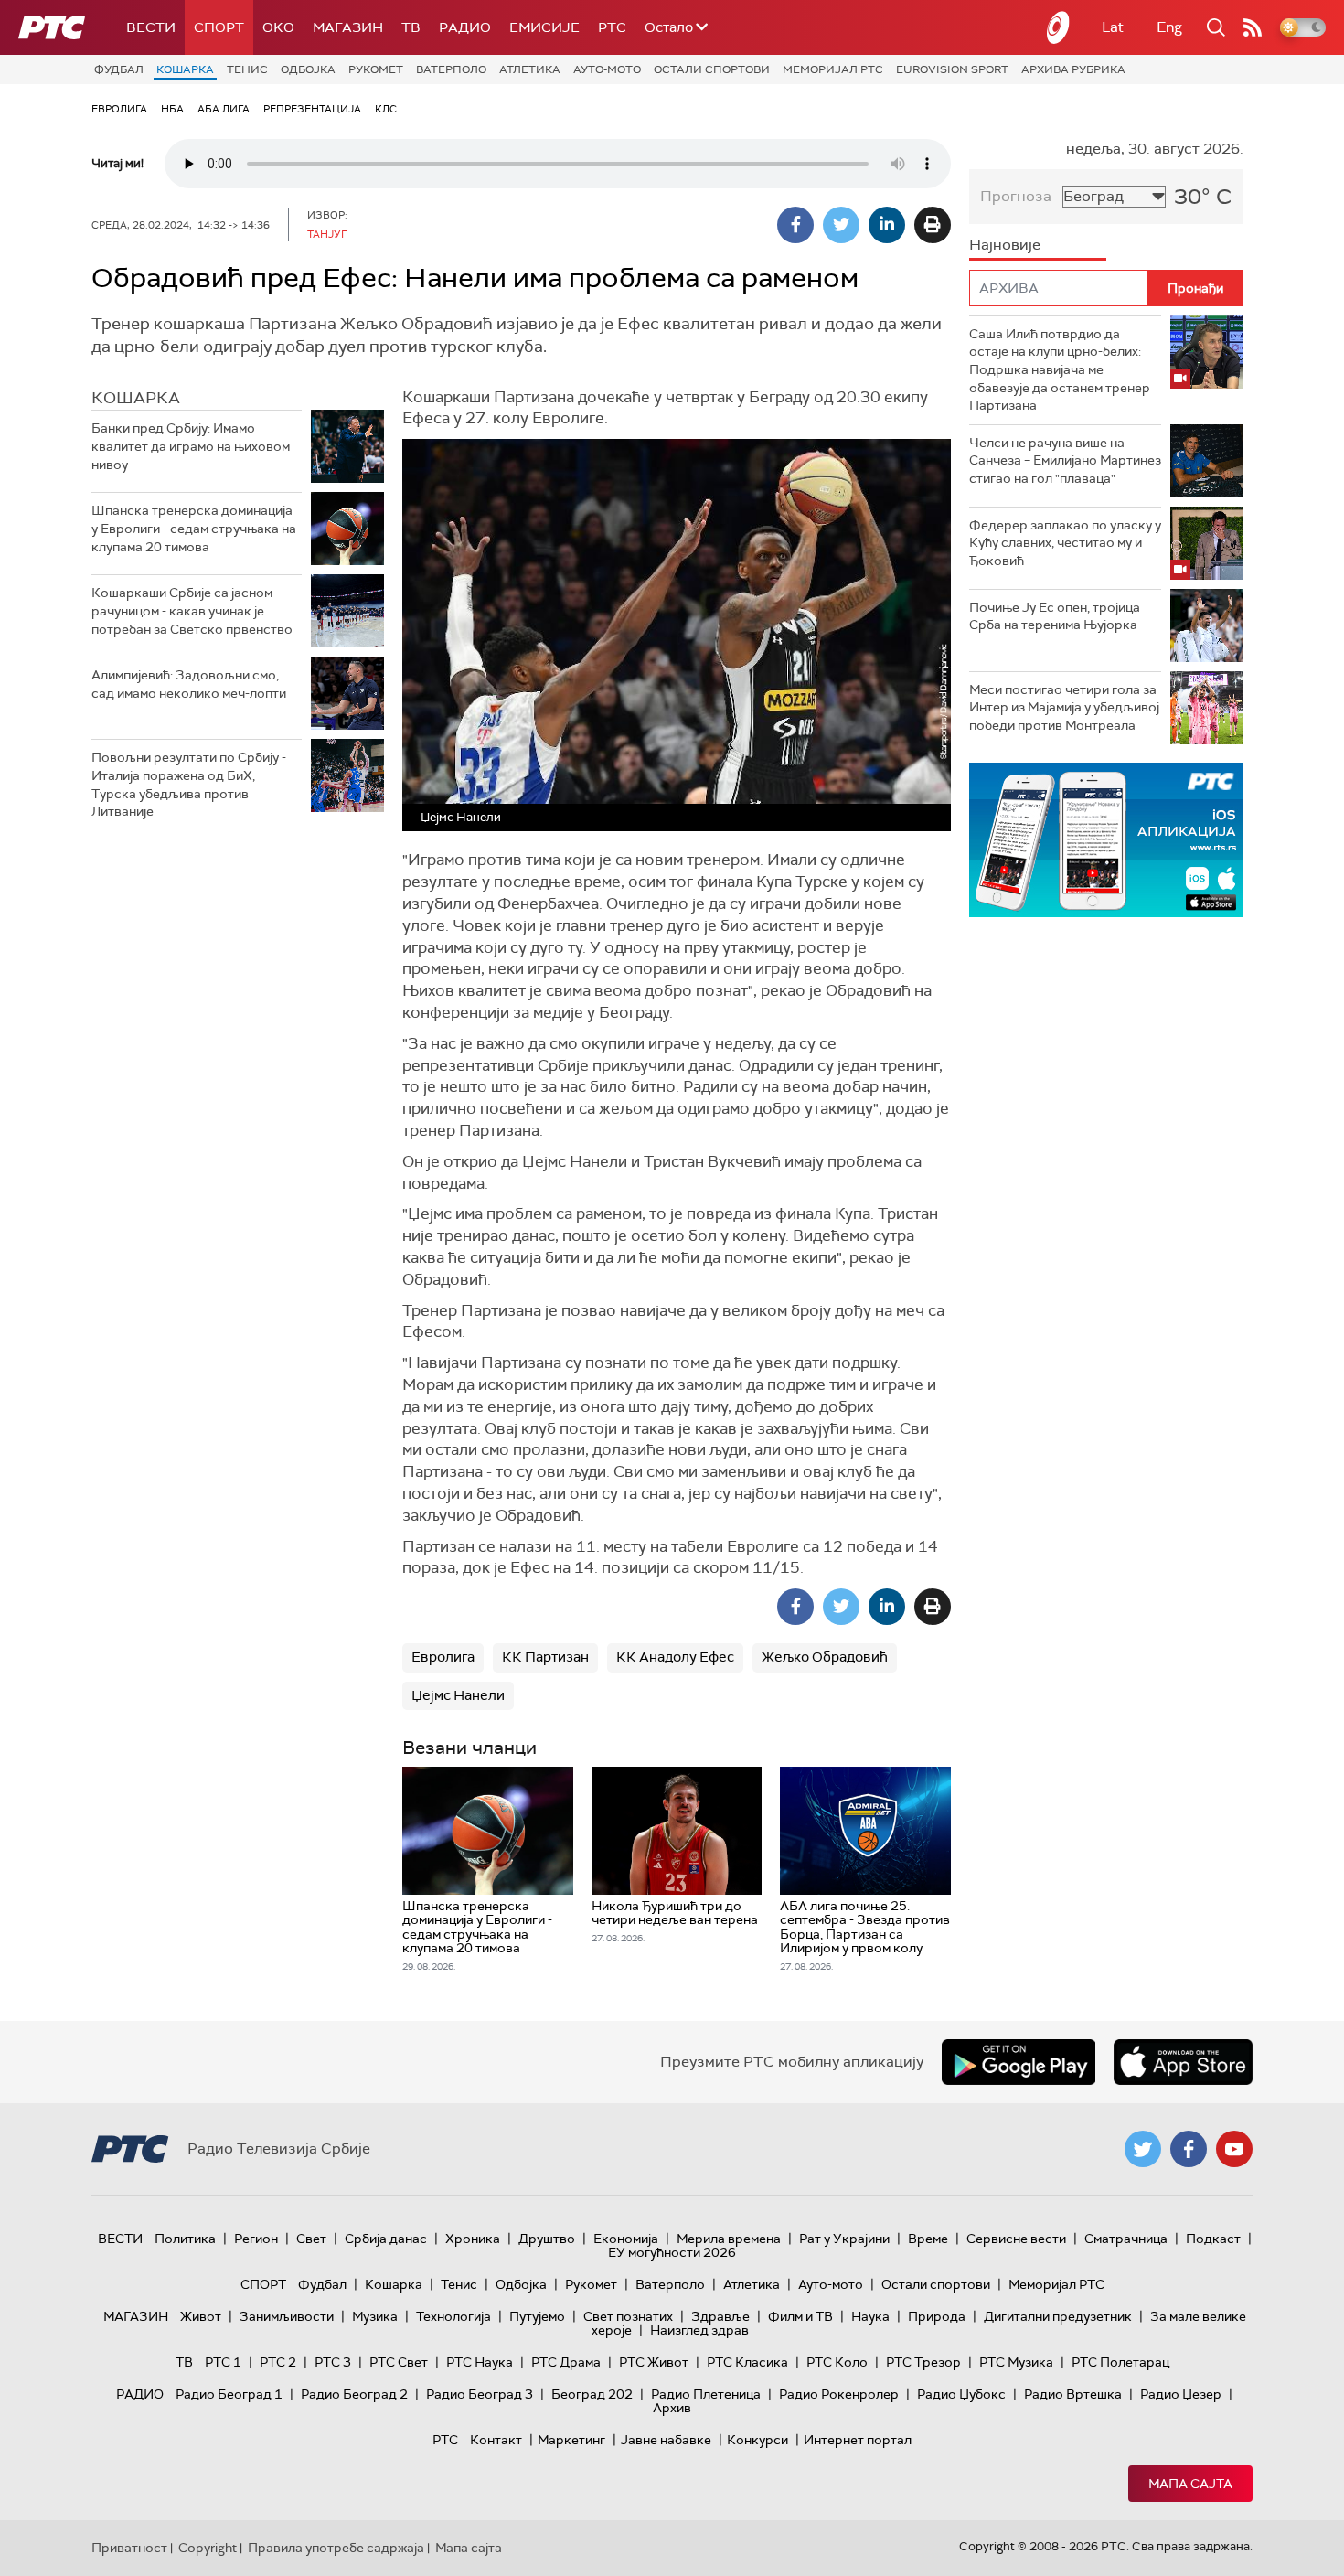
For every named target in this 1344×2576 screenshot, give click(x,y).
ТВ (411, 27)
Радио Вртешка (1073, 2394)
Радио (465, 27)
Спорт (219, 27)
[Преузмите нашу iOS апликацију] (1183, 2062)
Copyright (208, 2548)
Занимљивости (287, 2316)
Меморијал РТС (833, 69)
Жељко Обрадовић (825, 1657)
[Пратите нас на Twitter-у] (1143, 2149)
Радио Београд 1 (229, 2394)
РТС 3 (333, 2362)
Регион (256, 2239)
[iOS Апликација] (1106, 840)
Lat (1113, 27)
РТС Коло (837, 2362)
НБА (172, 109)
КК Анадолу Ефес (675, 1657)
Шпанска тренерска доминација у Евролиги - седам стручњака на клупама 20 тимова (194, 528)
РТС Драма (566, 2362)
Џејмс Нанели (458, 1695)
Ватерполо (451, 69)
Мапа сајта (1190, 2484)
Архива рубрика (1073, 69)
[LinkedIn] (887, 225)
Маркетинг (571, 2440)
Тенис (247, 69)
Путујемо (537, 2316)
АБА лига (224, 109)
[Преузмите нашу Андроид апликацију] (1019, 2062)
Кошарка (185, 69)
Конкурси (757, 2440)
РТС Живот (654, 2362)
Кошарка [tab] (136, 398)
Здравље (720, 2316)
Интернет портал (858, 2440)
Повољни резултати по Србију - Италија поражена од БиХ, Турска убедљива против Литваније (189, 784)
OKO (278, 27)
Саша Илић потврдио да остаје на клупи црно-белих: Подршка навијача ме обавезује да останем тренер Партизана (1060, 369)
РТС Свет (399, 2362)
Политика (185, 2239)
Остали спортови (712, 69)
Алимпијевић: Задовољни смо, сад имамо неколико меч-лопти (189, 684)
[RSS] (1253, 27)
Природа (937, 2316)
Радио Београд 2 (354, 2394)
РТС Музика (1016, 2362)
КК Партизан (545, 1657)
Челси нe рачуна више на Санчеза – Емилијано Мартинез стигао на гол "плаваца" (1065, 460)
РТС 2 (278, 2362)
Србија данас (386, 2239)
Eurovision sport (952, 69)
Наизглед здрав (699, 2330)
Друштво (547, 2239)
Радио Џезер (1181, 2394)
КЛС (386, 109)
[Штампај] (933, 225)
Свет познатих (628, 2316)
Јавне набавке (666, 2440)
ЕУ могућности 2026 (672, 2252)
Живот (201, 2316)
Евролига (119, 109)
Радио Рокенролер (839, 2394)
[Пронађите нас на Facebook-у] (1189, 2149)
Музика (375, 2316)
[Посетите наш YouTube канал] (1234, 2149)
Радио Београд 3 (480, 2394)
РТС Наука (480, 2362)
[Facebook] (795, 225)
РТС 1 (223, 2362)
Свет (311, 2239)
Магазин (348, 27)
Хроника (473, 2239)
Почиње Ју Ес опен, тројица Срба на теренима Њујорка (1055, 616)
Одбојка (308, 69)
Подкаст (1213, 2239)
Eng (1169, 27)
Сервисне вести (1016, 2239)
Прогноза (1016, 196)
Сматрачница (1126, 2239)
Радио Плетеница (706, 2394)
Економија (626, 2239)
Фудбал (119, 69)
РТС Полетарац (1120, 2362)
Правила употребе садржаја (336, 2548)
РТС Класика (747, 2362)
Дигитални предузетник (1058, 2316)
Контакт (496, 2440)
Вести (151, 27)
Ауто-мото (607, 69)
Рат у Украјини (844, 2239)
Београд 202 (592, 2394)
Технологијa (453, 2316)
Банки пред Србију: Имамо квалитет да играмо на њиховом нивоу (191, 446)
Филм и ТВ (800, 2316)
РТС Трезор (923, 2362)
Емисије (544, 27)
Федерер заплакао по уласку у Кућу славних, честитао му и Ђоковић (1065, 543)
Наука (870, 2316)
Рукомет (376, 69)
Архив (672, 2408)
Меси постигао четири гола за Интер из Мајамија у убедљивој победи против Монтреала (1064, 707)
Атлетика (530, 69)
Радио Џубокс (961, 2394)
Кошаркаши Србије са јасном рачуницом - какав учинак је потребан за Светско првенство (192, 610)
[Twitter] (841, 225)
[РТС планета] (1059, 27)
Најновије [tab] (1005, 245)
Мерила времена (729, 2239)
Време (928, 2239)
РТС (612, 27)
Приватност (129, 2548)
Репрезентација (312, 109)
